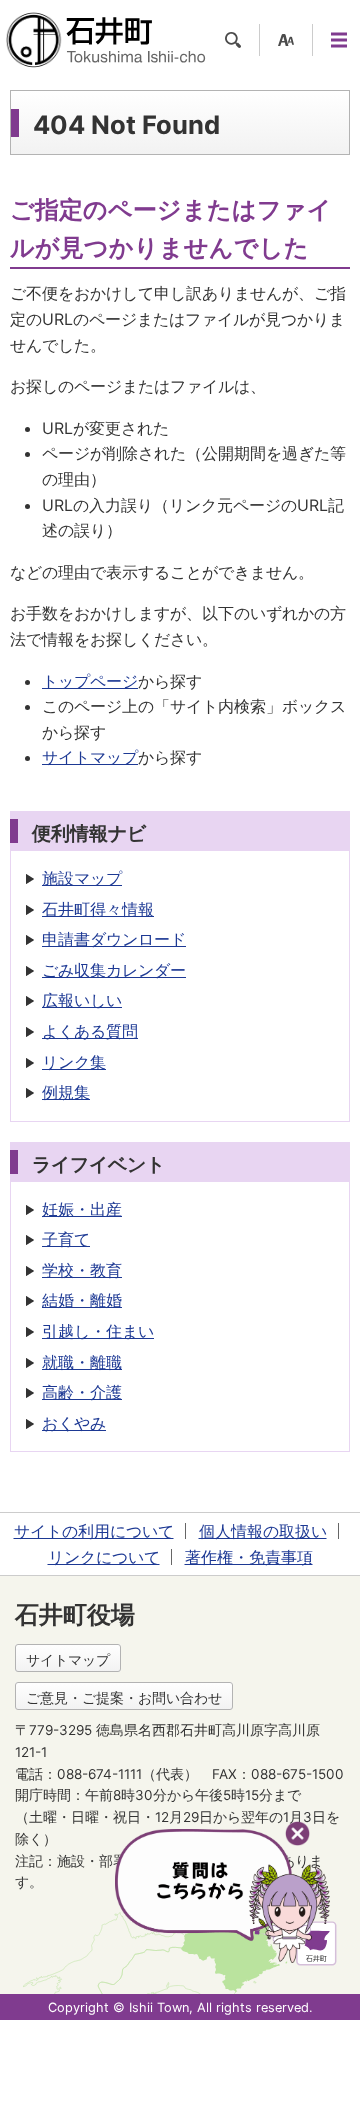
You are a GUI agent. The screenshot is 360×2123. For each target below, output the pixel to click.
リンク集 (74, 1062)
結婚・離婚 (82, 1300)
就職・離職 (82, 1362)
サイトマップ (90, 757)
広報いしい (82, 1000)
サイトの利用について (94, 1531)
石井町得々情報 (98, 909)
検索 (233, 40)
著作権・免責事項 (249, 1557)
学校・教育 (82, 1270)
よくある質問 (90, 1031)
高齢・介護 (82, 1392)
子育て (66, 1239)
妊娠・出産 (82, 1209)
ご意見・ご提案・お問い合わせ (124, 1697)
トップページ (90, 681)
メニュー (339, 40)
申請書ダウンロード (114, 939)
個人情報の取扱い (263, 1531)
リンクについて (104, 1557)
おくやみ (74, 1423)
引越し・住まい (98, 1331)
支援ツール (286, 40)
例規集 (66, 1092)
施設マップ (82, 878)
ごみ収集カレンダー (114, 970)
